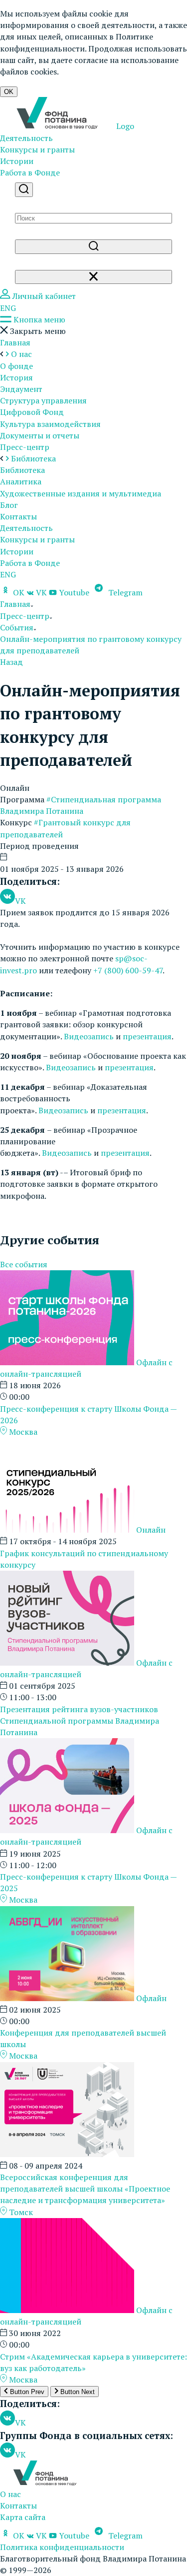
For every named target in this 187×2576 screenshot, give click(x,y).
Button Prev (26, 2392)
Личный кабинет (43, 296)
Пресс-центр (25, 447)
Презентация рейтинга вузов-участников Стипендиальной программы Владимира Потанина (80, 1721)
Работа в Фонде (30, 172)
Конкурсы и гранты (37, 149)
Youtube (74, 592)
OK (9, 92)
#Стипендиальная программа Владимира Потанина (81, 805)
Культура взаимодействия (50, 424)
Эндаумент (21, 389)
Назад (11, 662)
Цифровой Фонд (32, 412)
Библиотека (22, 470)
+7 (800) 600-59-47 (128, 970)
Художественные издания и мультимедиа (81, 493)
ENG (8, 308)
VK (41, 592)
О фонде (16, 366)
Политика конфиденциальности (62, 2547)
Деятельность (26, 138)
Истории (17, 161)
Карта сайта (23, 2517)
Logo (124, 126)
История (16, 377)
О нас (10, 2494)
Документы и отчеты (40, 435)
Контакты (18, 516)
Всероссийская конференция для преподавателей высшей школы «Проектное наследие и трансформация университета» (85, 2189)
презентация (147, 1036)
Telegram (124, 592)
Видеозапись (89, 1036)
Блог (9, 505)
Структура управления (43, 400)
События (17, 627)
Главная (15, 342)
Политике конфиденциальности (77, 42)
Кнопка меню (38, 319)
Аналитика (21, 481)
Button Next (77, 2392)
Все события (24, 1264)
